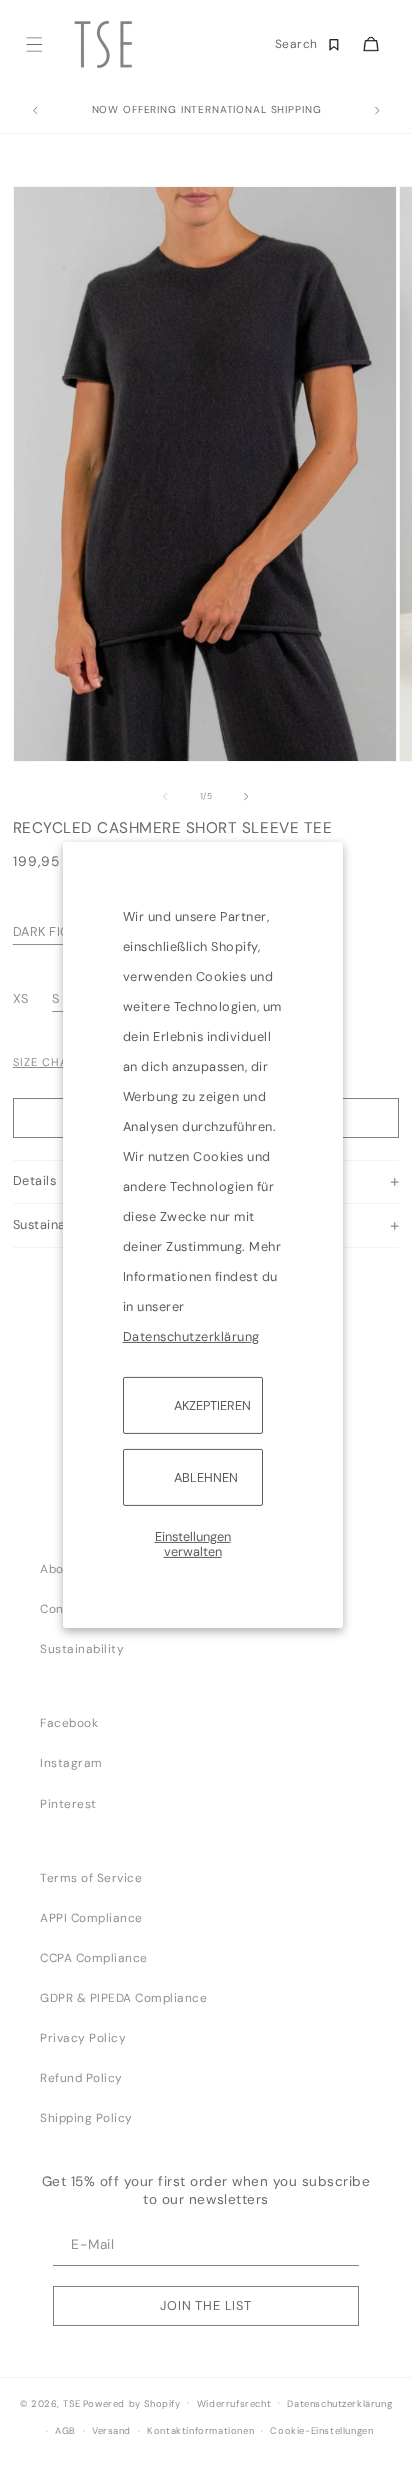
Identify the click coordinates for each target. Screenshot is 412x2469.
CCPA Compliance (94, 1958)
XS (23, 998)
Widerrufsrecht (234, 2404)
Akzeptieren (212, 1404)
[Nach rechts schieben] (247, 797)
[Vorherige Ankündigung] (35, 111)
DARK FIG (42, 931)
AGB (65, 2431)
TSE (71, 2403)
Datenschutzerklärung (191, 1335)
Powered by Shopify (132, 2403)
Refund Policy (81, 2078)
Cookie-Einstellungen (321, 2431)
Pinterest (68, 1804)
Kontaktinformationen (200, 2431)
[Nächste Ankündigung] (377, 111)
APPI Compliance (91, 1918)
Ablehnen (206, 1477)
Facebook (69, 1723)
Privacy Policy (83, 2038)
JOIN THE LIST (206, 2305)
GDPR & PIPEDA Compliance (123, 1998)
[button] (33, 44)
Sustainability (82, 1649)
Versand (111, 2431)
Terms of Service (91, 1878)
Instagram (71, 1763)
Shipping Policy (86, 2118)
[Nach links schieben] (165, 797)
